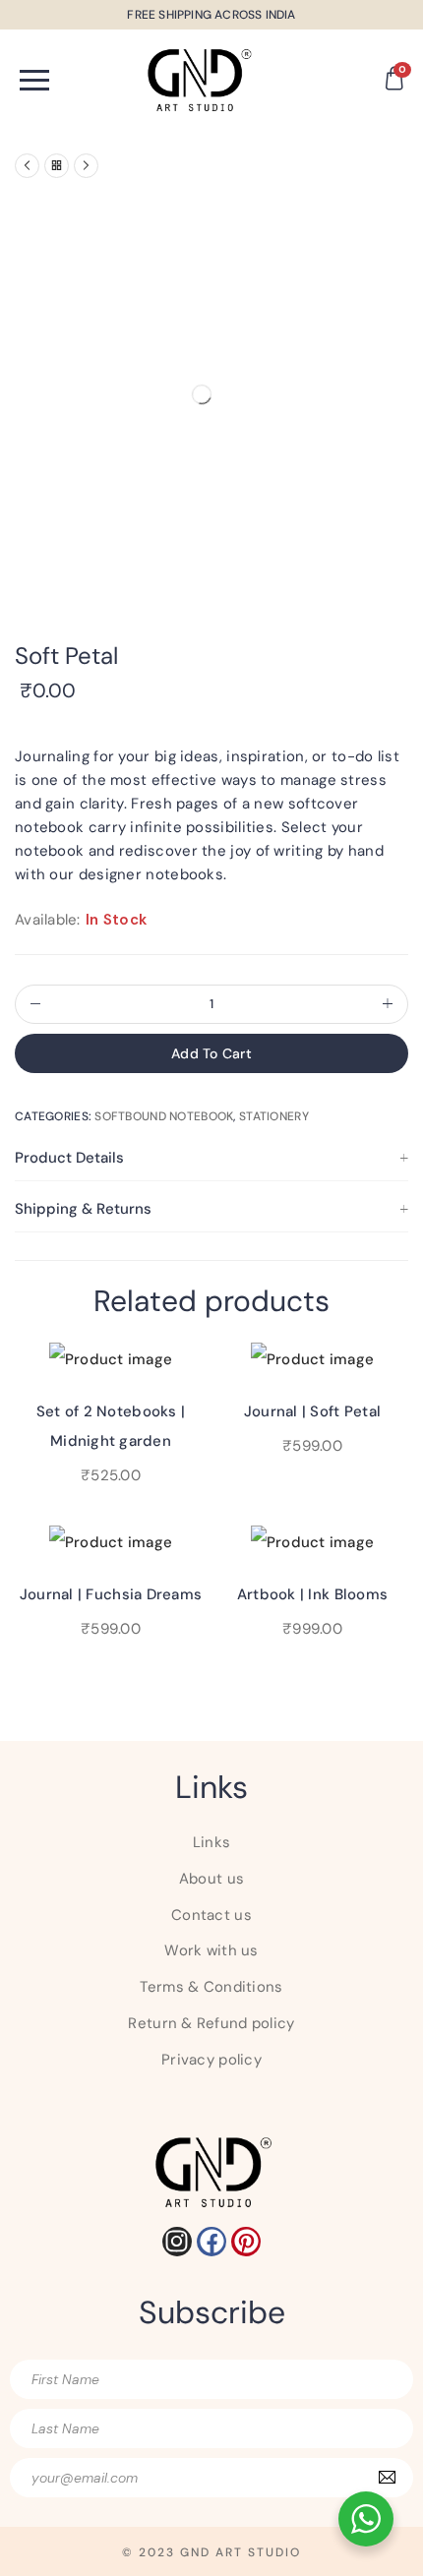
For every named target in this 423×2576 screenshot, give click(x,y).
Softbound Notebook (164, 1116)
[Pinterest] (246, 2242)
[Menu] (70, 80)
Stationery (274, 1116)
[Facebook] (211, 2242)
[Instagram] (177, 2242)
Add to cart (211, 1053)
